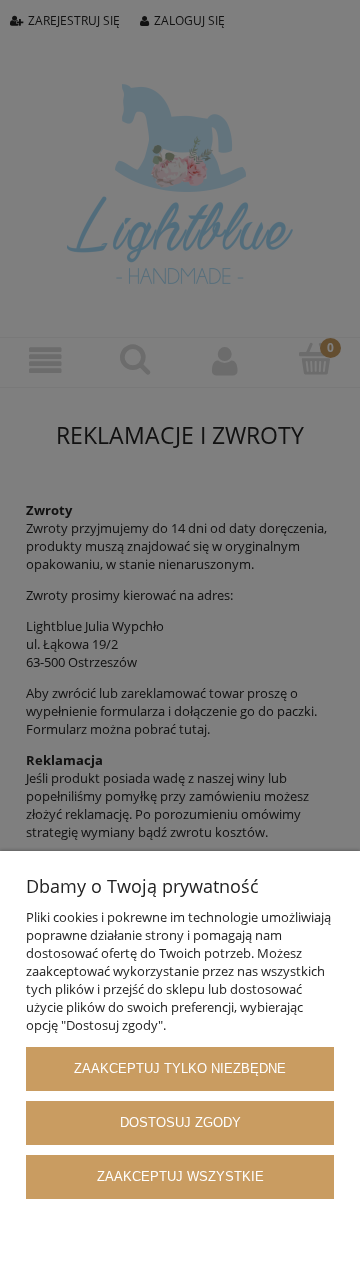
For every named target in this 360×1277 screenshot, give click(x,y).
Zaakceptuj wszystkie (180, 1176)
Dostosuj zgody (180, 1122)
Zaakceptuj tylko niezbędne (180, 1068)
